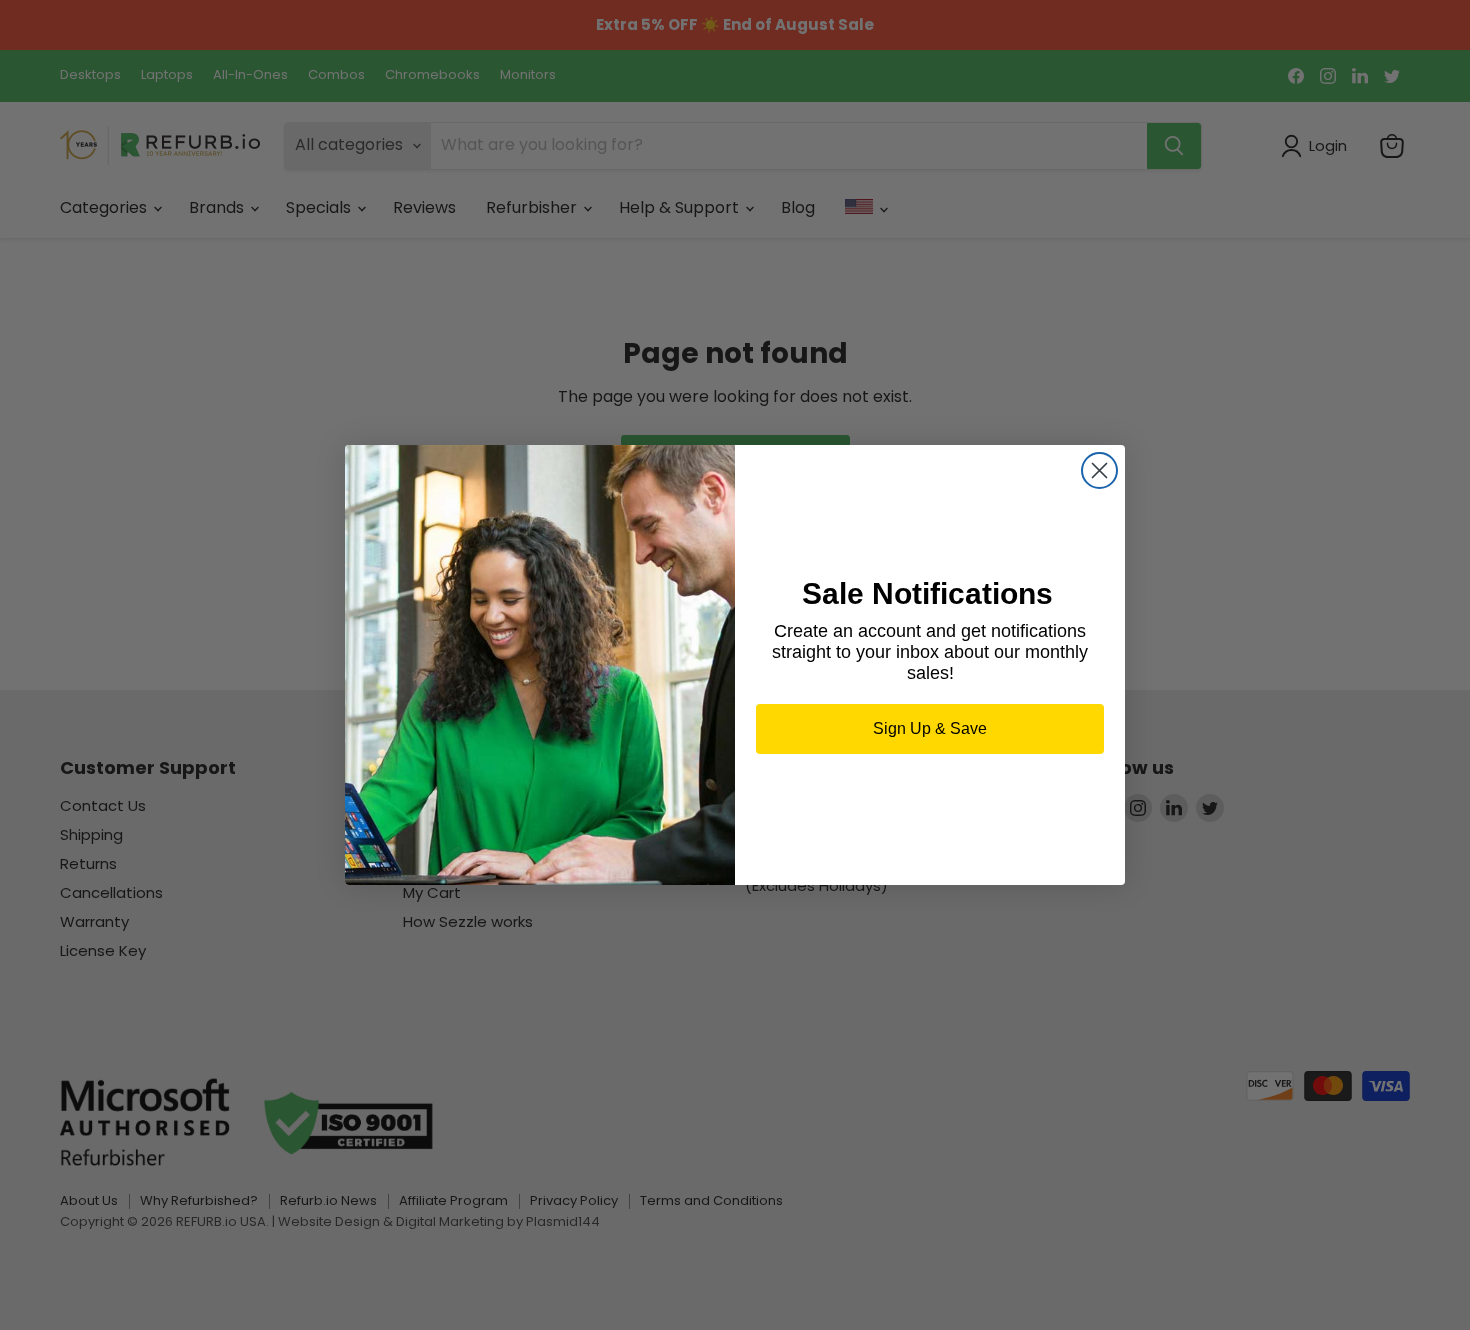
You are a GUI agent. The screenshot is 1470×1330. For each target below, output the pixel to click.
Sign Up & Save (930, 728)
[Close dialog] (1099, 470)
